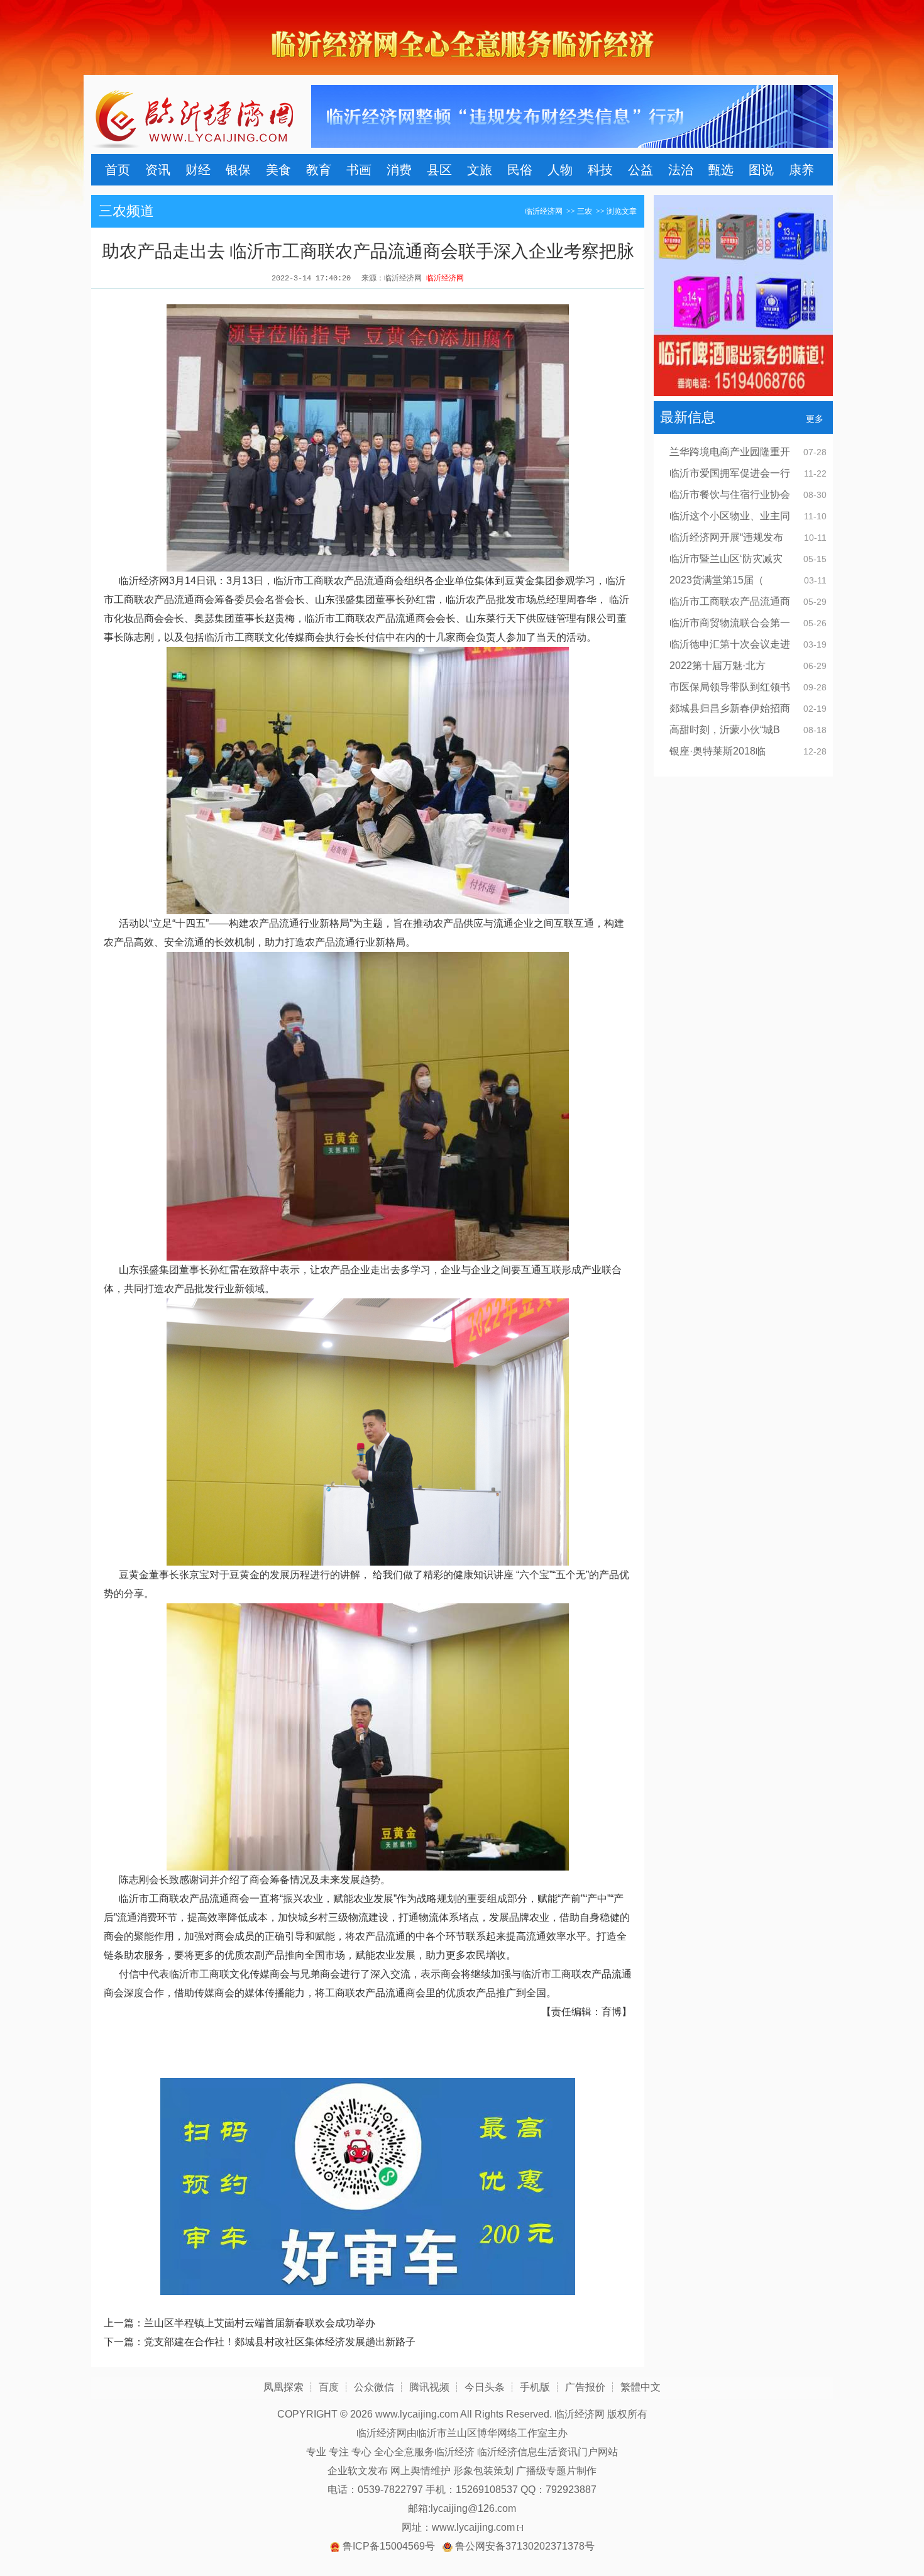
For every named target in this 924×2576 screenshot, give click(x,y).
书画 (359, 170)
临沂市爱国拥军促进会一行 (730, 473)
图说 (761, 170)
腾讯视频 (429, 2387)
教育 (319, 170)
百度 (329, 2387)
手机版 (535, 2387)
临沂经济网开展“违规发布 (726, 537)
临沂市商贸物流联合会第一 (730, 623)
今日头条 (485, 2387)
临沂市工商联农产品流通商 (730, 601)
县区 (439, 170)
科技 (600, 170)
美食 (278, 170)
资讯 (158, 170)
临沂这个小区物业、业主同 (730, 516)
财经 (198, 170)
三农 (585, 211)
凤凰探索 (283, 2387)
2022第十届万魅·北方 (718, 666)
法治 (681, 170)
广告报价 (585, 2387)
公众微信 (374, 2387)
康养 (801, 170)
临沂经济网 (544, 211)
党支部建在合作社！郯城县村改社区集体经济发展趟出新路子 (280, 2342)
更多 (815, 419)
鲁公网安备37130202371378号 (525, 2546)
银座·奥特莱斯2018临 (718, 751)
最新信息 (688, 417)
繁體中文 (641, 2387)
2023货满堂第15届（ (717, 580)
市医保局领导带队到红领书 (730, 687)
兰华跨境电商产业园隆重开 (730, 452)
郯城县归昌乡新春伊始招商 (730, 708)
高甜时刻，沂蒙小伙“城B (725, 730)
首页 (118, 170)
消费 (399, 170)
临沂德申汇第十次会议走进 (730, 644)
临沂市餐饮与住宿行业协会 (730, 495)
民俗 (520, 170)
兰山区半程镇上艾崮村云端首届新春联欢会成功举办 (260, 2323)
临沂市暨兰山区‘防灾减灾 (726, 559)
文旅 (480, 170)
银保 (238, 170)
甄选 (721, 170)
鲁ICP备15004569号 (389, 2546)
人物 (560, 170)
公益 (641, 170)
